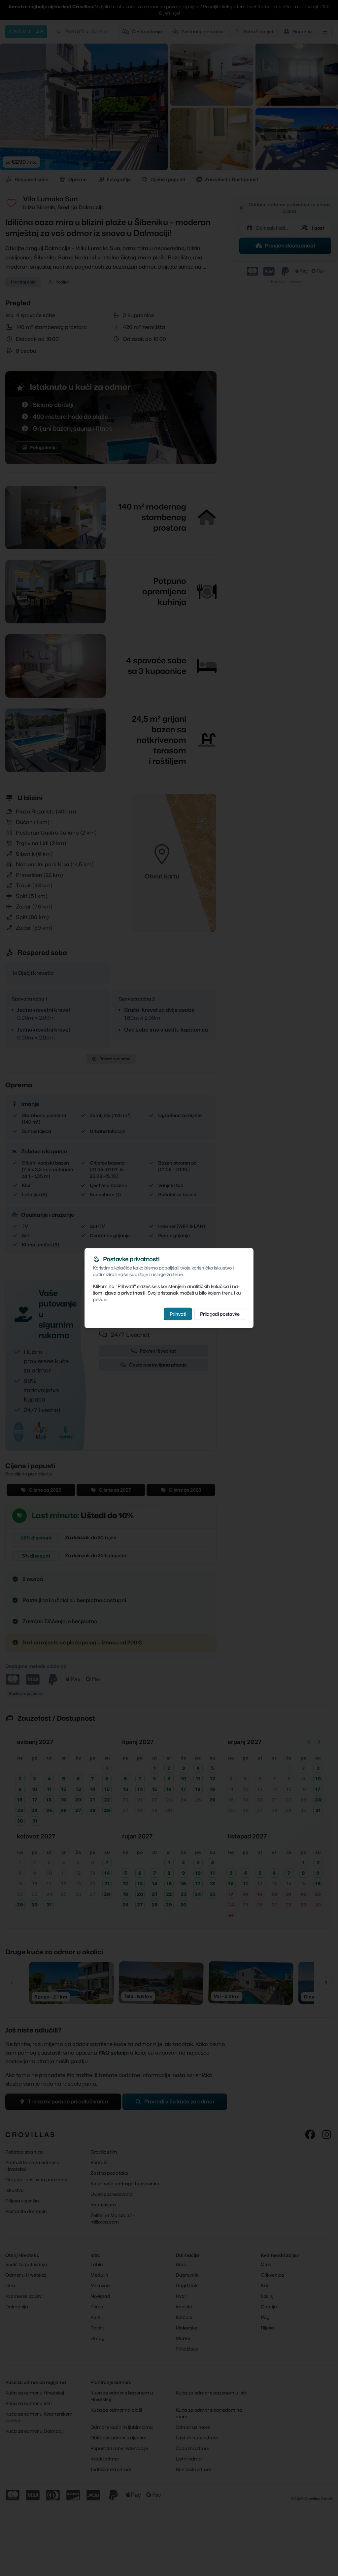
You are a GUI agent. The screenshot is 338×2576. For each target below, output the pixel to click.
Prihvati (178, 1314)
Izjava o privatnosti (124, 1292)
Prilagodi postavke (220, 1314)
